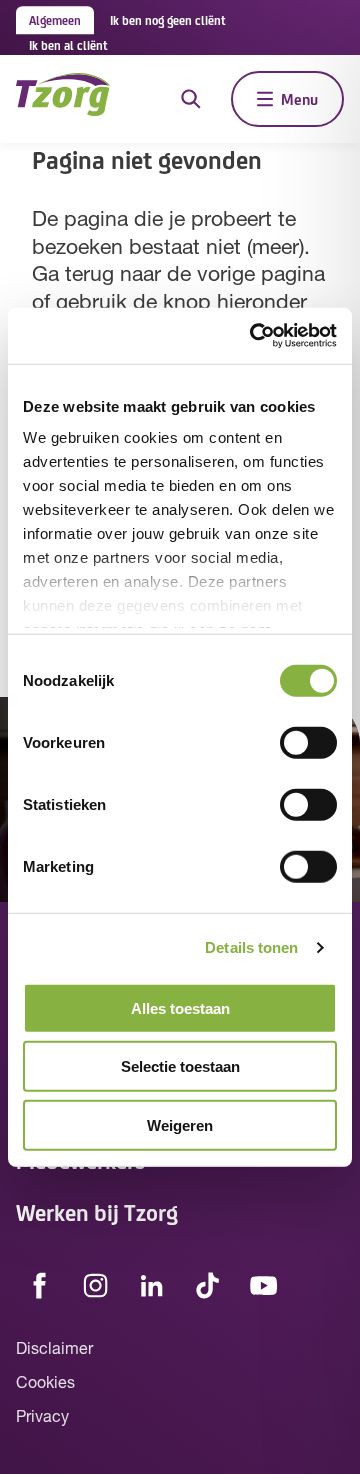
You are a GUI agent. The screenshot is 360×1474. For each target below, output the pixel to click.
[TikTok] (208, 1286)
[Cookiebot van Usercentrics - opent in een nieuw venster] (254, 336)
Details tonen (251, 947)
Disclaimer (54, 1350)
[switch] (308, 742)
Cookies (45, 1384)
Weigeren (180, 1124)
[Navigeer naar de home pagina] (63, 98)
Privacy (42, 1418)
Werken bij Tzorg (97, 1211)
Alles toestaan (180, 1007)
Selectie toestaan (180, 1066)
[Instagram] (96, 1286)
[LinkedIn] (152, 1286)
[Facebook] (40, 1286)
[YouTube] (264, 1286)
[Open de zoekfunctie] (191, 99)
